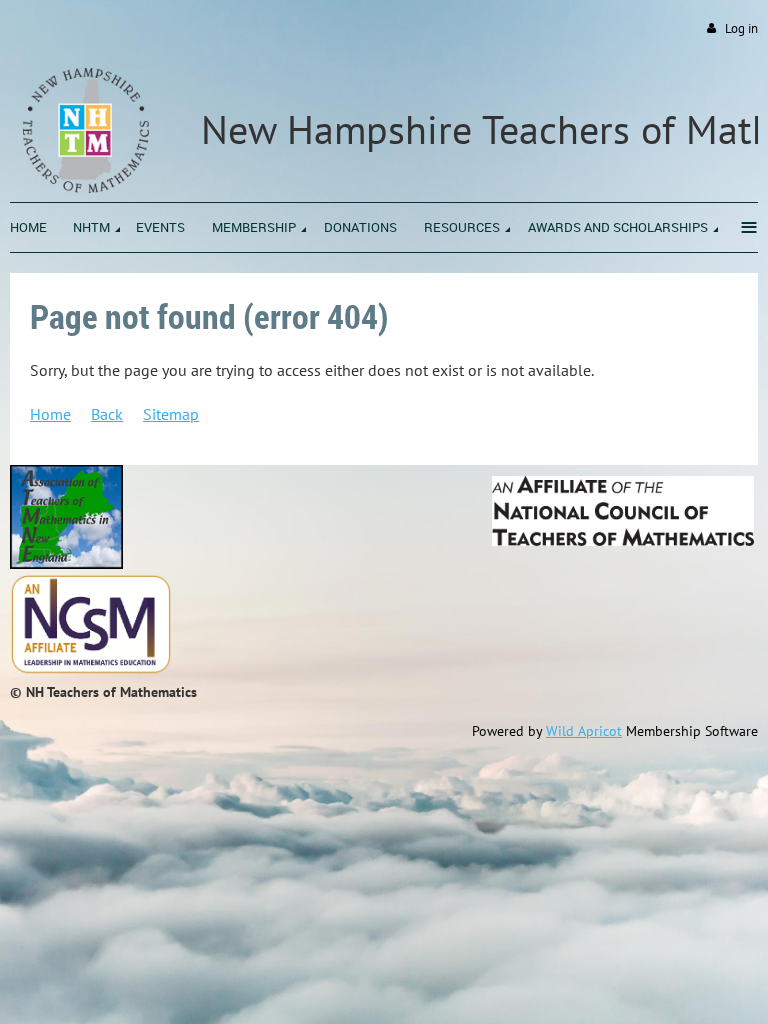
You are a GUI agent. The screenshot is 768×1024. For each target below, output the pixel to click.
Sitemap (171, 414)
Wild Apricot (584, 731)
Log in (741, 28)
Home (50, 414)
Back (107, 414)
